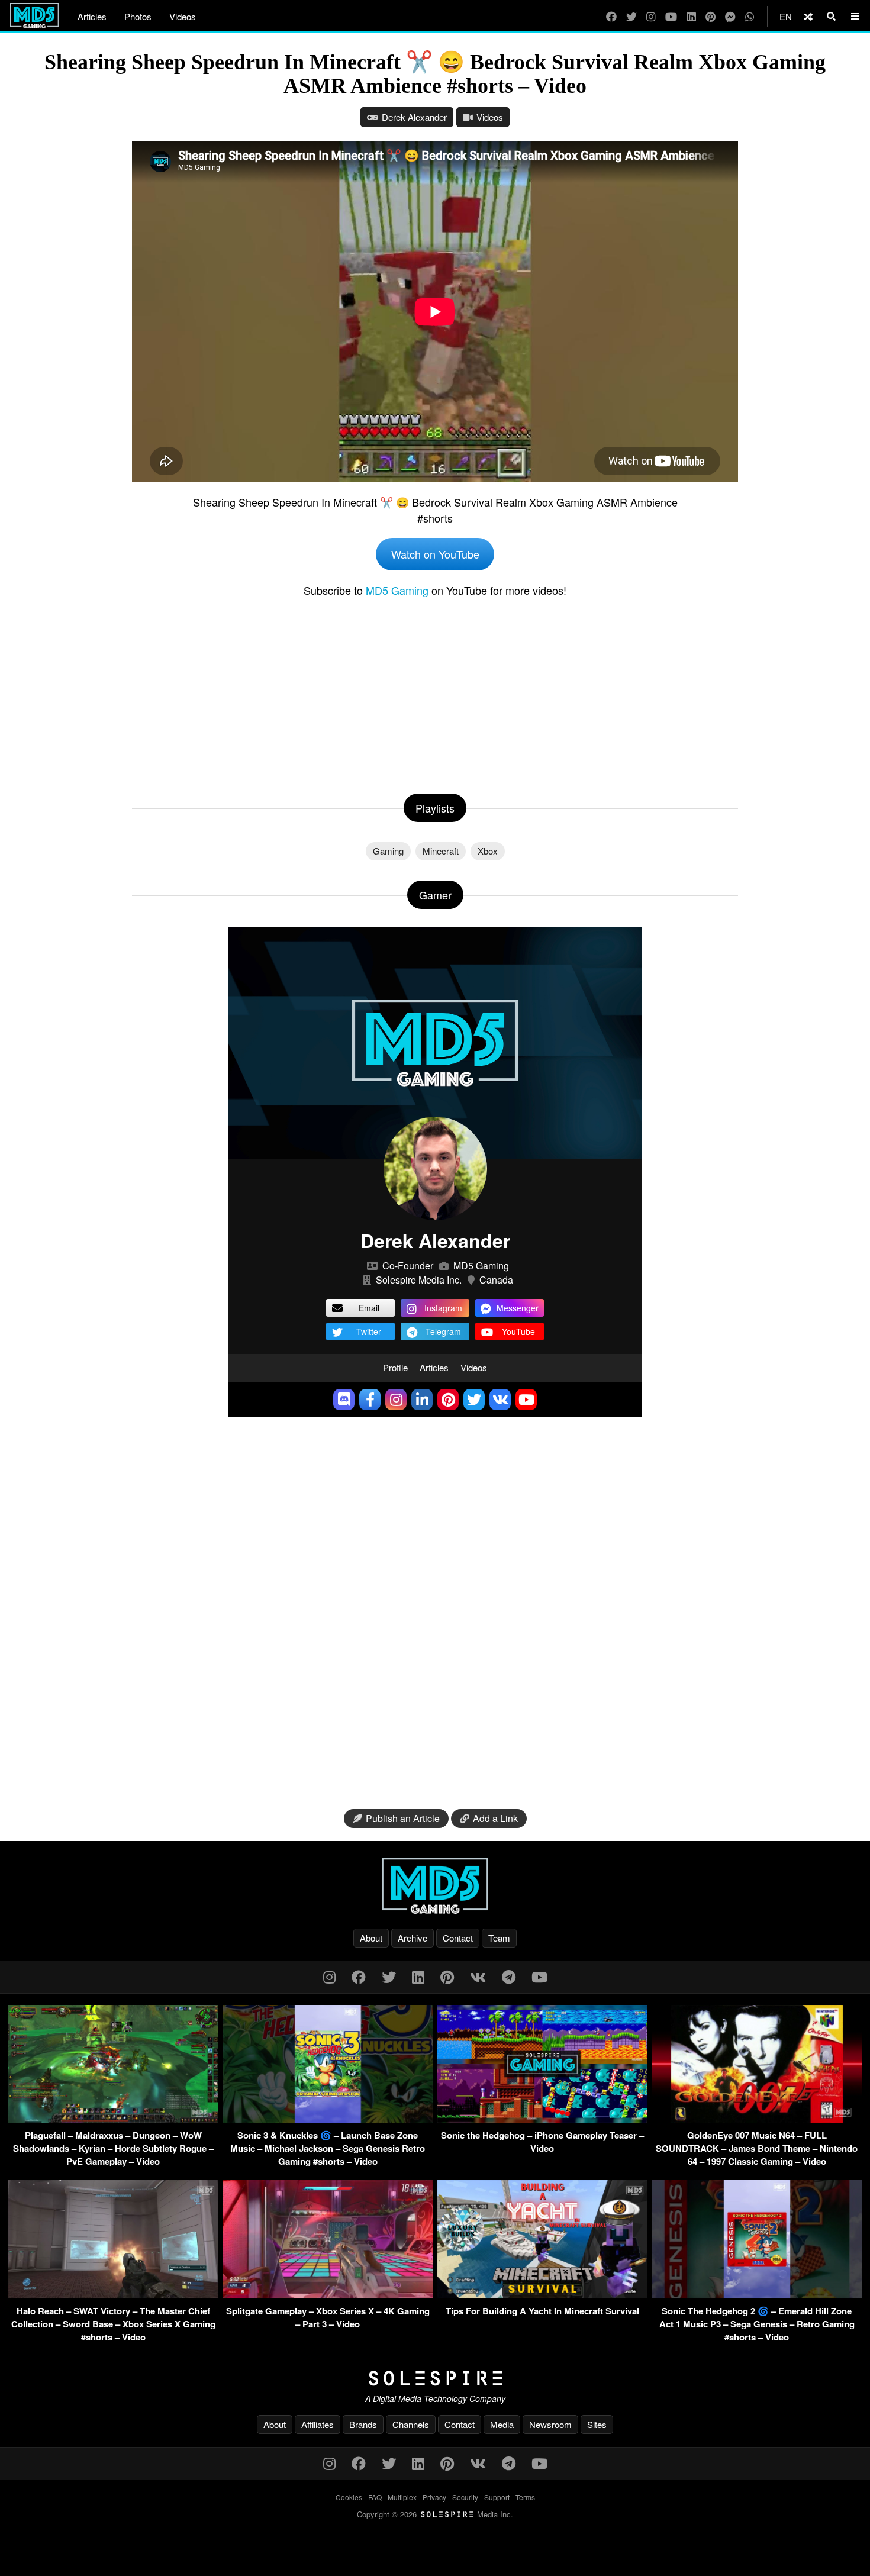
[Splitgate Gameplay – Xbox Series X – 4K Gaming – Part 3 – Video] (328, 2295)
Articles (92, 16)
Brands (363, 2424)
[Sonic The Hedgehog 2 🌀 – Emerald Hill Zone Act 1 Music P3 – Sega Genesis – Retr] (757, 2295)
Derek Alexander (414, 117)
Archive (413, 1938)
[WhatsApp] (750, 16)
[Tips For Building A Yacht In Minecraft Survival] (542, 2295)
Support (497, 2497)
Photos (138, 16)
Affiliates (318, 2424)
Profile (395, 1367)
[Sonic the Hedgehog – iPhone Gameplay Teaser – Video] (542, 2119)
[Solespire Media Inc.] (435, 2378)
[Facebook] (611, 16)
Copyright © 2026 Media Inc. (435, 2514)
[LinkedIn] (691, 16)
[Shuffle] (808, 16)
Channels (411, 2424)
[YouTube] (671, 16)
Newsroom (550, 2424)
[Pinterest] (710, 16)
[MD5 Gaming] (435, 1885)
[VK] (478, 1976)
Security (465, 2497)
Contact (458, 1938)
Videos (183, 16)
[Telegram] (509, 1976)
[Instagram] (651, 16)
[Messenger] (730, 16)
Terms (525, 2497)
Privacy (434, 2497)
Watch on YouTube (435, 554)
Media (502, 2424)
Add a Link (495, 1818)
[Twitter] (631, 16)
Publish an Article (403, 1818)
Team (499, 1938)
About (371, 1938)
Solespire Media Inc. (419, 1280)
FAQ (375, 2497)
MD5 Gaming (397, 590)
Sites (597, 2424)
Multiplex (402, 2497)
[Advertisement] (435, 693)
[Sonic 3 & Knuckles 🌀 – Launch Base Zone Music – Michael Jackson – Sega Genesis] (328, 2119)
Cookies (349, 2497)
